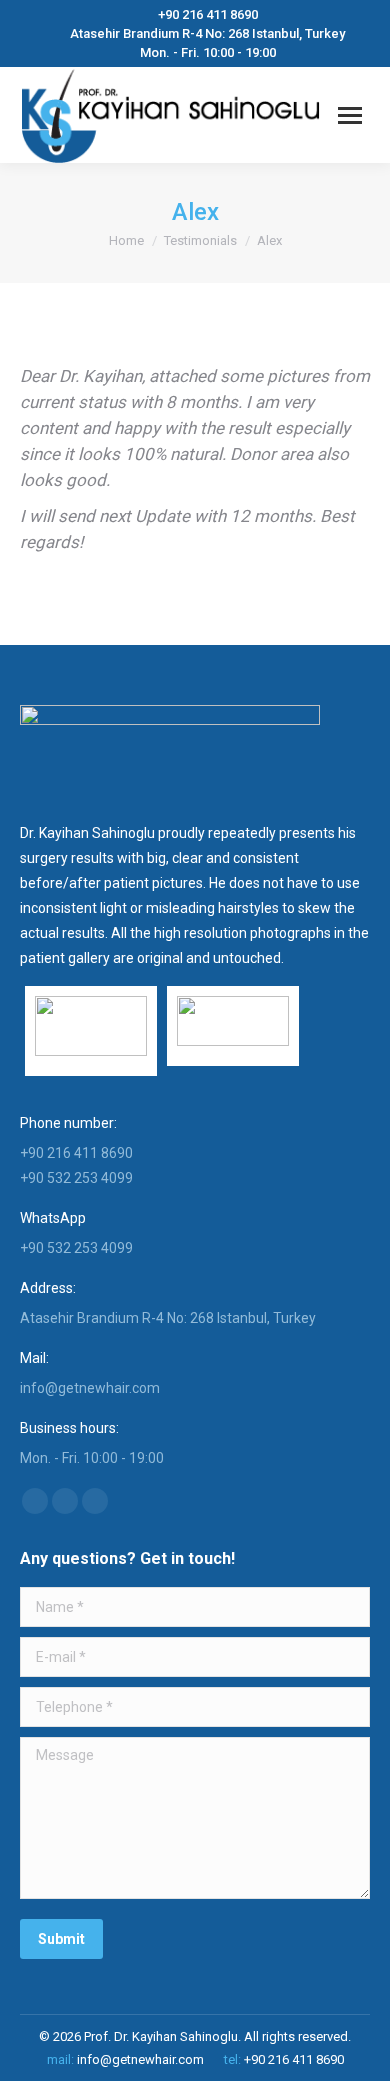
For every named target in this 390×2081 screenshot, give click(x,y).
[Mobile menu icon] (350, 115)
